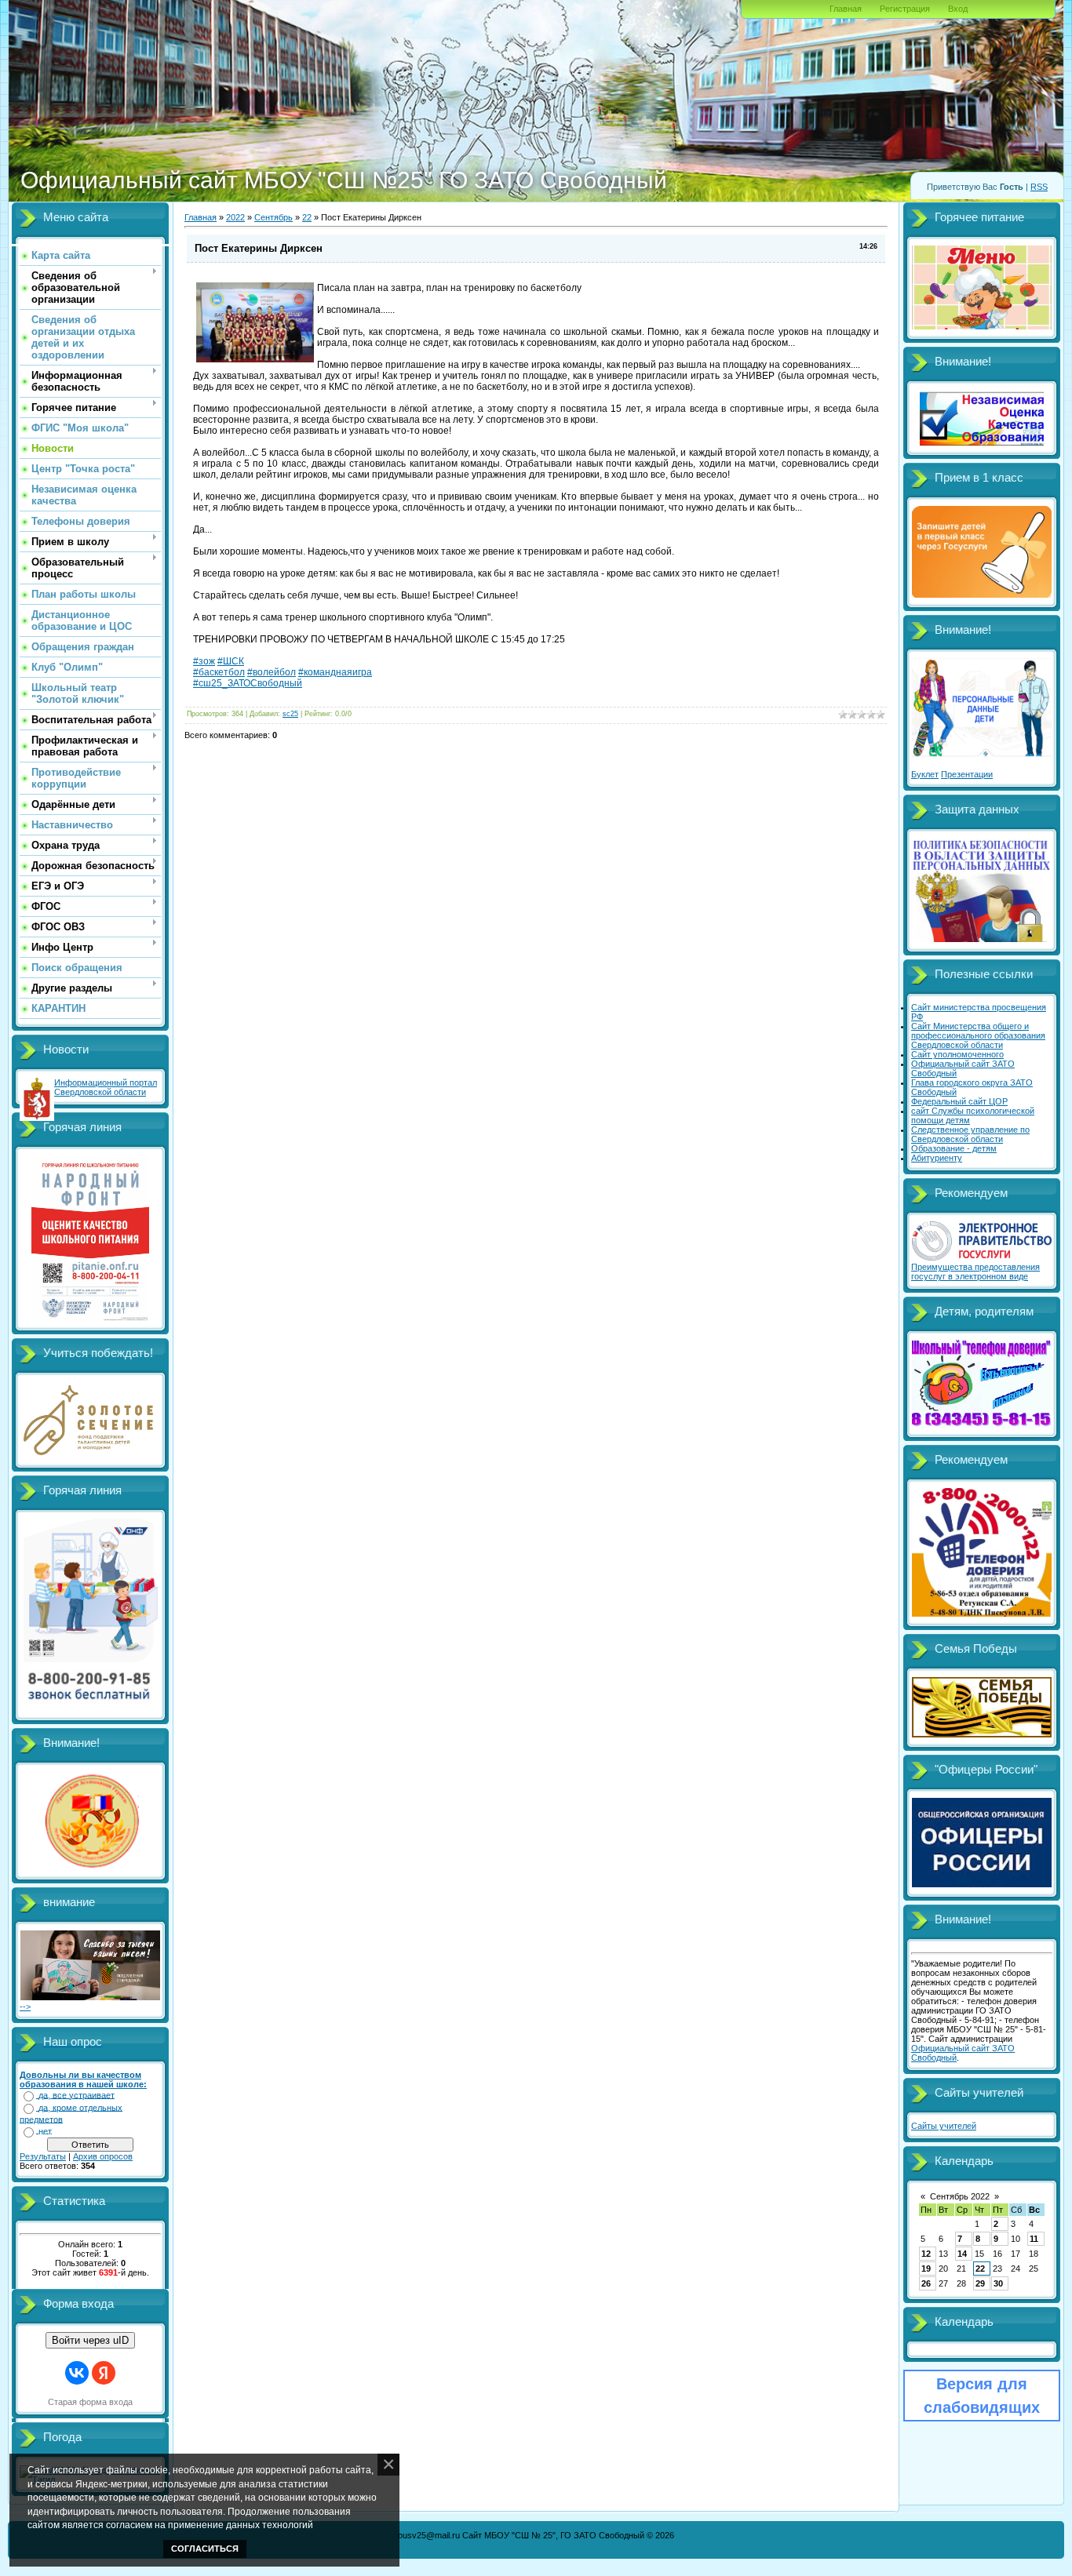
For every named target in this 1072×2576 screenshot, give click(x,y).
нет (45, 2131)
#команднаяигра (335, 672)
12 (926, 2254)
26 (926, 2283)
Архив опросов (103, 2156)
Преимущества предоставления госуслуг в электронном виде (975, 1272)
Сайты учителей (944, 2126)
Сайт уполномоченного (957, 1054)
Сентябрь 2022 (960, 2196)
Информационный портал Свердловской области (106, 1087)
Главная (846, 9)
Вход (958, 9)
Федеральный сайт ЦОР (959, 1101)
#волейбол (272, 672)
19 (926, 2269)
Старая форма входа (90, 2402)
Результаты (43, 2156)
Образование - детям (954, 1148)
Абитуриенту (937, 1158)
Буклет (925, 774)
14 (962, 2254)
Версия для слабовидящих (982, 2396)
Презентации (967, 774)
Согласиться (205, 2549)
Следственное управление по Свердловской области (970, 1134)
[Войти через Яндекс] (104, 2373)
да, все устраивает (77, 2095)
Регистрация (905, 9)
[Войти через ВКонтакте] (77, 2373)
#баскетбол (219, 672)
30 (998, 2283)
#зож (204, 661)
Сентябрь (273, 217)
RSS (1039, 187)
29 (980, 2283)
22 (307, 217)
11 (1034, 2239)
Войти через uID (90, 2340)
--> (25, 2007)
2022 (235, 217)
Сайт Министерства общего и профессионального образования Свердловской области (978, 1035)
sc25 (290, 714)
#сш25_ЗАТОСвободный (248, 683)
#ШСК (231, 661)
